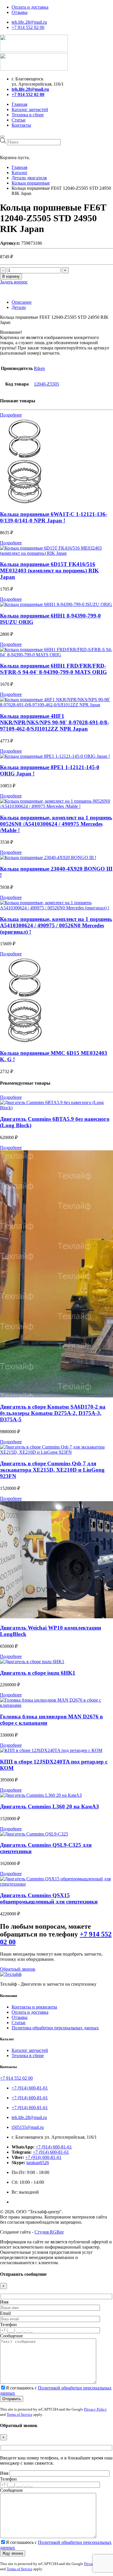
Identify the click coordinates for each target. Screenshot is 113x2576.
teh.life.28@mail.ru (29, 22)
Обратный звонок (18, 1969)
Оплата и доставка (30, 7)
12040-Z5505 (47, 384)
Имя (4, 2302)
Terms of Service (20, 2414)
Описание (22, 302)
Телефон (8, 2325)
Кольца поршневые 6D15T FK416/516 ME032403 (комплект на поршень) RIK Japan (49, 571)
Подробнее (11, 415)
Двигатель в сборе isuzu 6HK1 (38, 1673)
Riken (39, 368)
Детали (19, 307)
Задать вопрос (14, 282)
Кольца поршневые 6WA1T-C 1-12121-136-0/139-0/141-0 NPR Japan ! (54, 517)
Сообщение (11, 2336)
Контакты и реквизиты (34, 2007)
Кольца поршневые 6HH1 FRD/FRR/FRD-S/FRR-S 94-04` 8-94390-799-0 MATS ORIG (53, 669)
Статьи (19, 120)
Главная (19, 104)
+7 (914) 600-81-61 (30, 2088)
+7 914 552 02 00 (28, 27)
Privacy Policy (95, 2409)
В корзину (11, 276)
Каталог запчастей (30, 109)
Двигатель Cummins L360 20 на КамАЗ (49, 1806)
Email (5, 2313)
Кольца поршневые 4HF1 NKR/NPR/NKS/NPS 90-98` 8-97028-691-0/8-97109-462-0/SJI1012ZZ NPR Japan (54, 722)
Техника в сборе (28, 115)
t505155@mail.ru (28, 2127)
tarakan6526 (38, 2163)
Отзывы (20, 12)
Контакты (21, 125)
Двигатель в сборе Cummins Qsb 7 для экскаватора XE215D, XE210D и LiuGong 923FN (52, 1470)
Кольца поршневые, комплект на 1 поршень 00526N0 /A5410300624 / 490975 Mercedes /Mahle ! (56, 824)
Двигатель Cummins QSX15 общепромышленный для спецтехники (49, 1898)
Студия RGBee (49, 2232)
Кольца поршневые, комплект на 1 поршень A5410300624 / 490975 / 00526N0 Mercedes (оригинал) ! (56, 925)
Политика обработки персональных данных (55, 2028)
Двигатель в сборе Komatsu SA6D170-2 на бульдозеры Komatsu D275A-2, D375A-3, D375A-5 (53, 1413)
